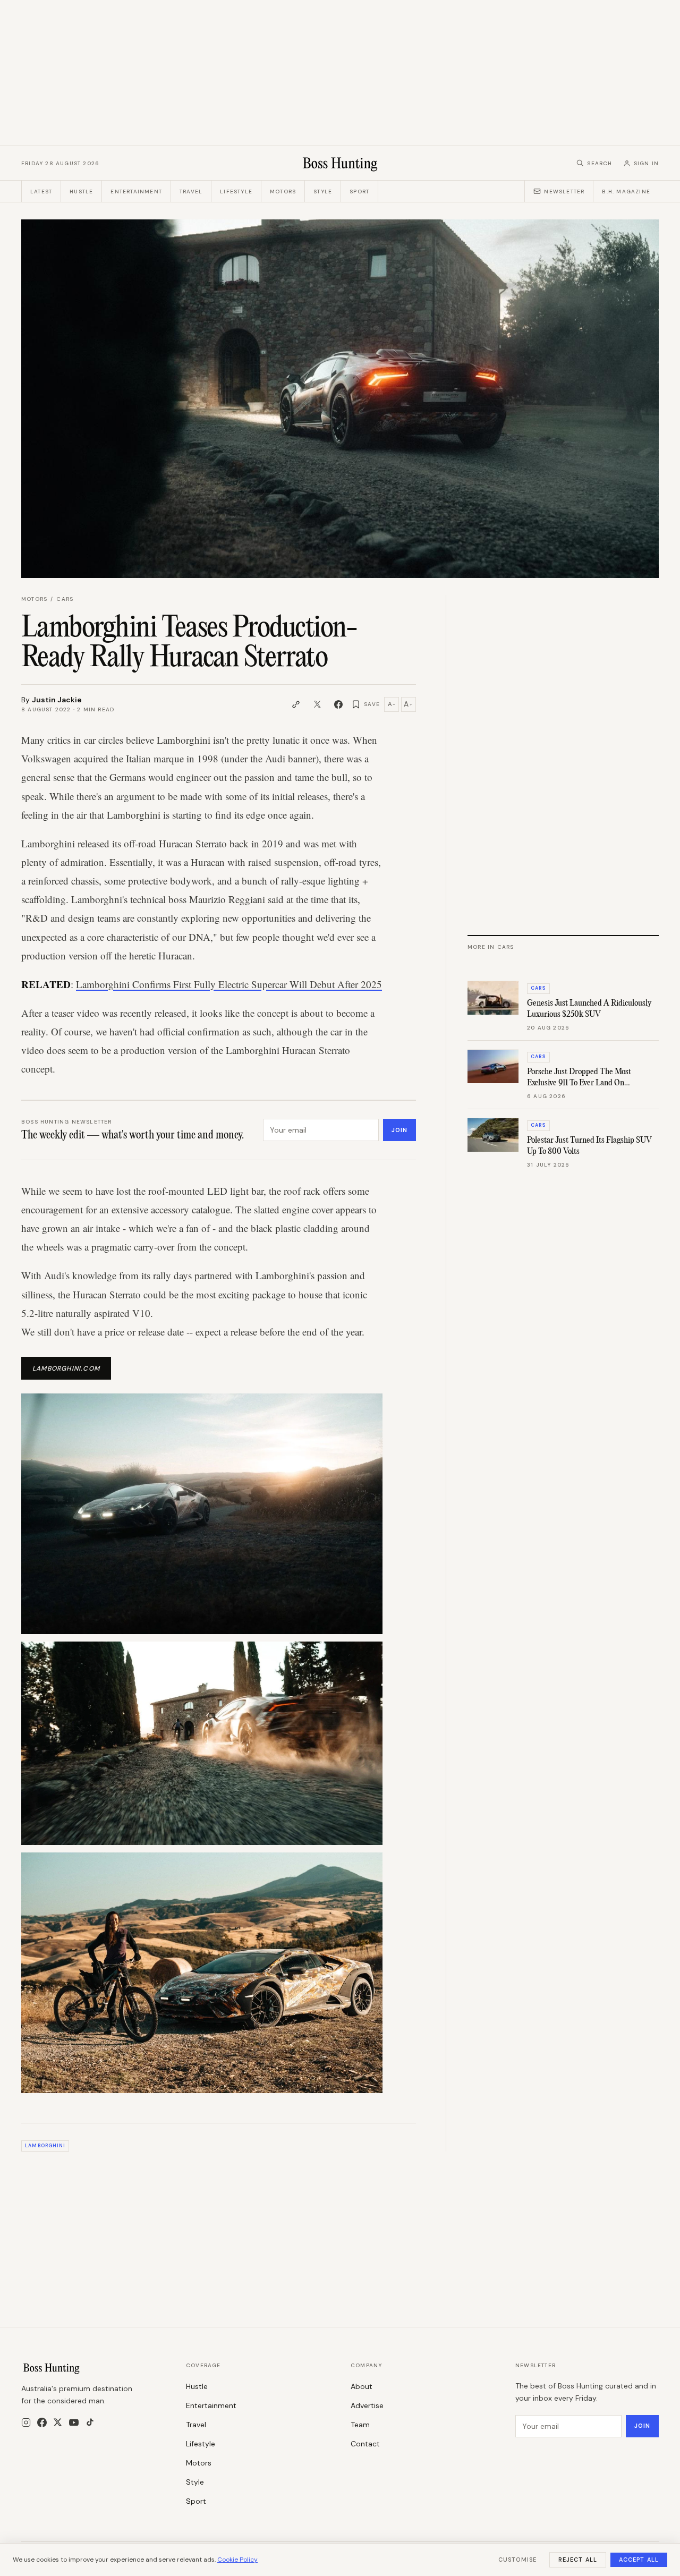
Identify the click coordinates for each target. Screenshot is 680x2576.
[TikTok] (90, 2422)
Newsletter (564, 192)
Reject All (578, 2560)
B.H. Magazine (626, 192)
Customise (517, 2560)
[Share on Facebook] (338, 704)
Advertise (367, 2405)
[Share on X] (317, 704)
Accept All (639, 2560)
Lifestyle (236, 192)
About (362, 2386)
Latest (41, 192)
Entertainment (136, 192)
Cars (65, 599)
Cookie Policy (237, 2560)
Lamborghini (45, 2146)
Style (323, 192)
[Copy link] (296, 704)
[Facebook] (42, 2422)
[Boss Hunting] (340, 163)
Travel (191, 192)
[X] (58, 2422)
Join (399, 1130)
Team (360, 2425)
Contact (365, 2444)
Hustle (81, 192)
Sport (359, 192)
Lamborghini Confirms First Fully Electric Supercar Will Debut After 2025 (229, 984)
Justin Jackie (57, 700)
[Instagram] (26, 2422)
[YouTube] (74, 2422)
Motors (283, 192)
